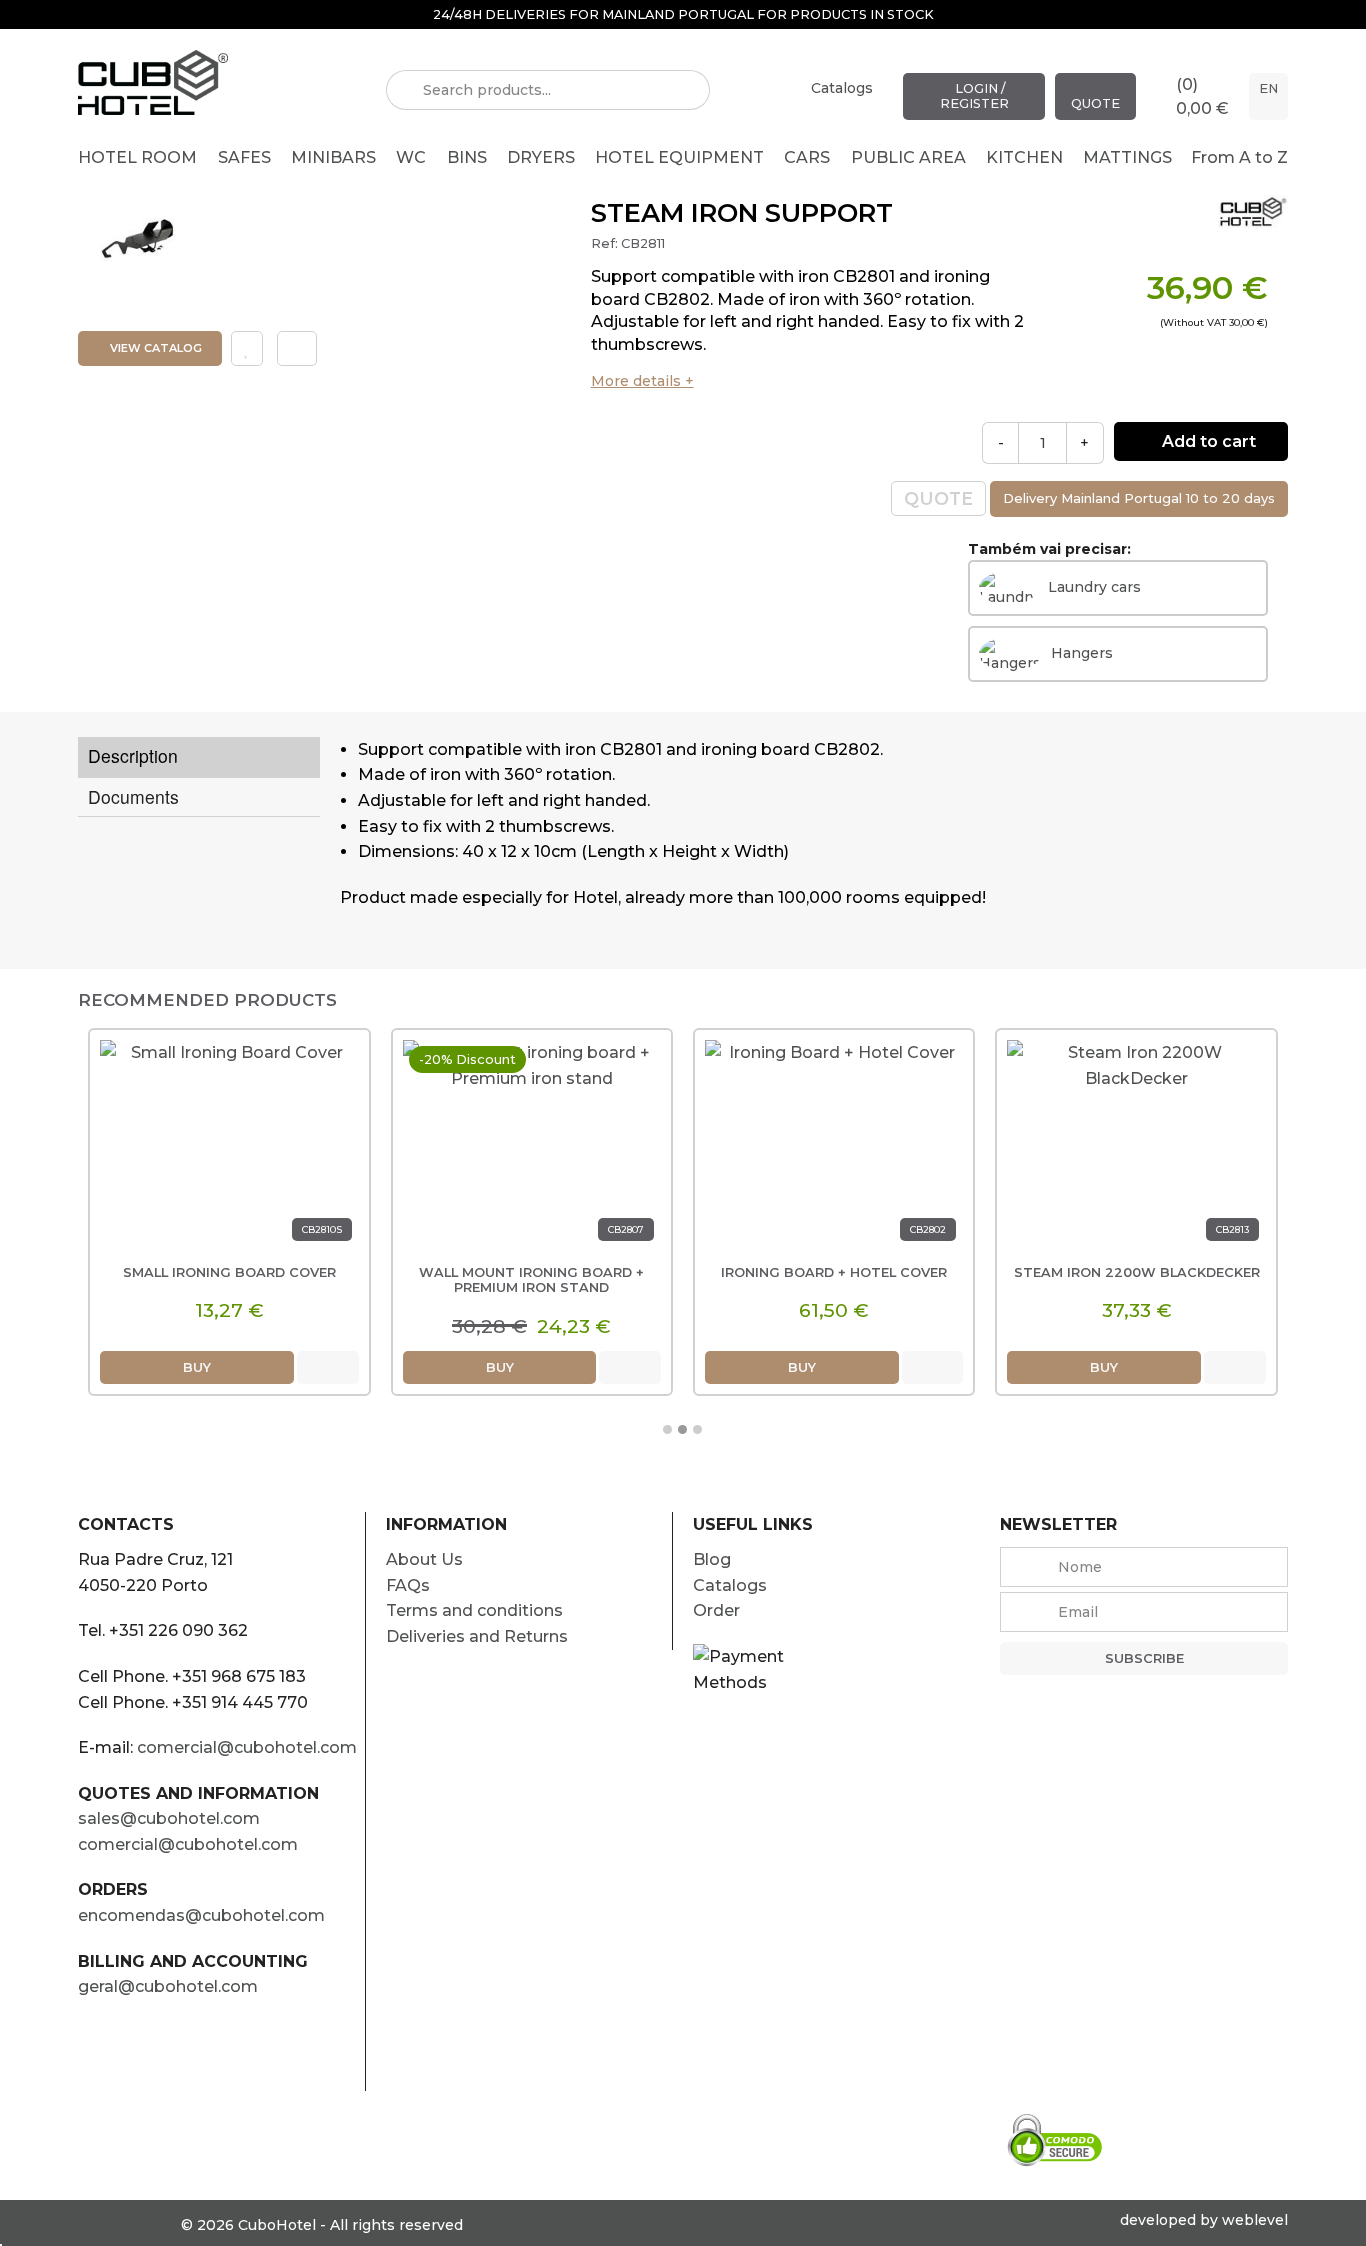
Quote (1095, 103)
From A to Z (1239, 157)
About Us (424, 1559)
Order (716, 1610)
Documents (133, 796)
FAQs (408, 1585)
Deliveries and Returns (477, 1636)
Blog (712, 1559)
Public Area (908, 157)
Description (133, 755)
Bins (467, 157)
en (1268, 88)
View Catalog (154, 348)
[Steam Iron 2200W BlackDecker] (1136, 1147)
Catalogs (842, 88)
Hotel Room (137, 157)
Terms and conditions (474, 1610)
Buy (197, 1367)
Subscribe (1144, 1658)
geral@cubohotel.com (168, 1986)
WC (411, 157)
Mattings (1127, 157)
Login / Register (974, 96)
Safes (244, 157)
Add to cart (1207, 441)
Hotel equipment (679, 157)
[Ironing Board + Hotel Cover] (834, 1147)
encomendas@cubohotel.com (201, 1915)
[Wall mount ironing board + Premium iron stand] (532, 1147)
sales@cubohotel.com (169, 1818)
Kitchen (1024, 157)
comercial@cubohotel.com (247, 1747)
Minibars (333, 157)
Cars (807, 157)
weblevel (1255, 2220)
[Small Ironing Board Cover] (229, 1147)
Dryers (541, 157)
